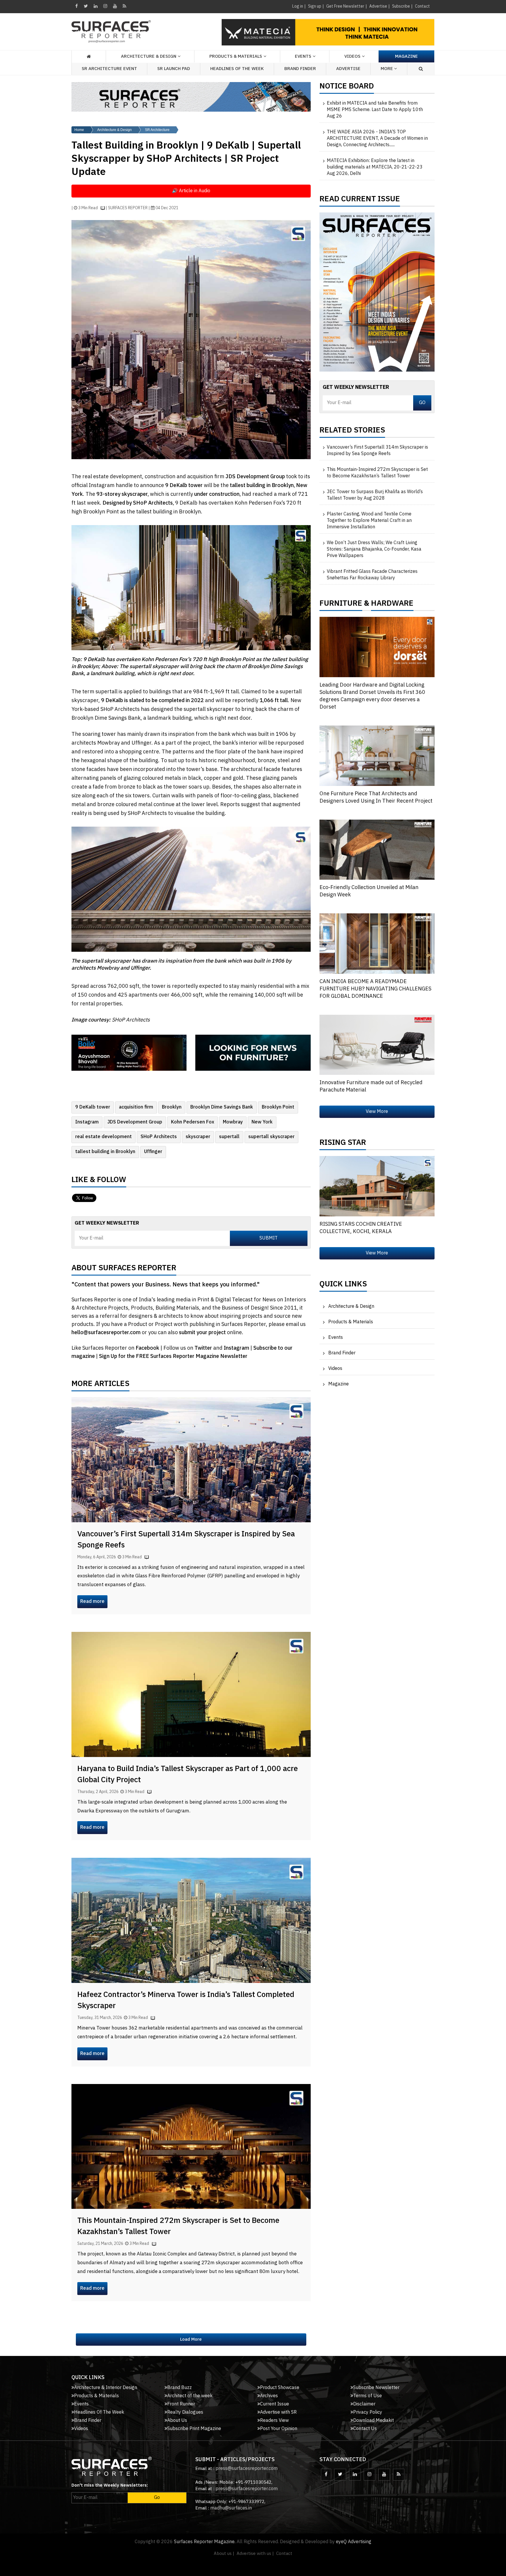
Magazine (406, 56)
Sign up (315, 6)
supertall (229, 1137)
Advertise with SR (278, 2412)
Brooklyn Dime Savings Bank (222, 1107)
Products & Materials (351, 1322)
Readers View (274, 2421)
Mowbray (233, 1122)
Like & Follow (99, 1181)
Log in (298, 6)
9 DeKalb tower (93, 1107)
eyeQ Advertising (354, 2542)
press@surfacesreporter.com (247, 2469)
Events (336, 1338)
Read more (92, 1602)
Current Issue (275, 2404)
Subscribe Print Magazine (194, 2429)
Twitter (204, 1348)
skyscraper (198, 1137)
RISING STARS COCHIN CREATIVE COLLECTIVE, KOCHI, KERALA (361, 1228)
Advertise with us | (255, 2554)
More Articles (100, 1385)
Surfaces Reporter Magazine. (205, 2542)
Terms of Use (367, 2396)
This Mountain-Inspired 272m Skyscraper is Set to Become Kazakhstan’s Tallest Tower (178, 2226)
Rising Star (343, 1144)
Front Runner (181, 2404)
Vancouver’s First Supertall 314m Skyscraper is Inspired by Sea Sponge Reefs (186, 1540)
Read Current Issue (360, 200)
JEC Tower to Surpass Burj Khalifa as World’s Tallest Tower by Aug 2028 (375, 495)
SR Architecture (157, 130)
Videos (352, 56)
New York (262, 1122)
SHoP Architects (159, 1137)
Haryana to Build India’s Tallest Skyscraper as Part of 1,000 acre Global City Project (188, 1774)
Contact (422, 6)
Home (79, 130)
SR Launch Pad (174, 69)
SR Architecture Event (109, 69)
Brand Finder (300, 69)
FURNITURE (341, 605)
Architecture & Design (114, 130)
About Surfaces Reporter (124, 1269)
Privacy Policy (368, 2412)
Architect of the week (190, 2396)
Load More (191, 2339)
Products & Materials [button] (236, 56)
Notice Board (347, 88)
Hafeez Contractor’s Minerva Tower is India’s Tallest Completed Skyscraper (186, 2000)
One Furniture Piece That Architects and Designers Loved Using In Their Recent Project (376, 797)
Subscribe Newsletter (376, 2388)
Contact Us (365, 2429)
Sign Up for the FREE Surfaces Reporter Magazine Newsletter (173, 1356)
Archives (269, 2396)
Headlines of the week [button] (237, 69)
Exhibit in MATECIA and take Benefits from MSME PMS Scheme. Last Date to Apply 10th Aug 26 (375, 110)
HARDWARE (392, 605)
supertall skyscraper (271, 1137)
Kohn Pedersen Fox (193, 1122)
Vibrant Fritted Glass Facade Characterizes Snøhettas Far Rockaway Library (372, 575)
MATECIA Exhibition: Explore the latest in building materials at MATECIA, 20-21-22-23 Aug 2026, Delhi (375, 167)
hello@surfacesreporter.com (106, 1333)
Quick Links (343, 1286)
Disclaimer (364, 2404)
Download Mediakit (373, 2421)
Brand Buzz (180, 2388)
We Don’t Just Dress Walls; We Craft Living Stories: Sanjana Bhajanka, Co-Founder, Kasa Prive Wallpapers (374, 549)
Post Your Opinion (279, 2429)
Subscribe (401, 6)
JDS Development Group (135, 1122)
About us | (224, 2554)
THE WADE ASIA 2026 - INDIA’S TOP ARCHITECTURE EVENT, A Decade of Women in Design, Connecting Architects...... (377, 139)
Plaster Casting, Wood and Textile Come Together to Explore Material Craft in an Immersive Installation (369, 521)
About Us (177, 2421)
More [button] (387, 69)
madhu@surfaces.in (231, 2508)
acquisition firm (136, 1107)
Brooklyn (172, 1107)
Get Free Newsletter (345, 6)
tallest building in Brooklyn (105, 1152)
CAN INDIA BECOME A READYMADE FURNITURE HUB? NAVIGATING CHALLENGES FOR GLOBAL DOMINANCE (375, 989)
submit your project (202, 1333)
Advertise (378, 6)
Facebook (148, 1348)
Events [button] (303, 56)
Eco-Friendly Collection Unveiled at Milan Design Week (369, 891)
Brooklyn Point (278, 1107)
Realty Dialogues (185, 2412)
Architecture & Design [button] (149, 56)
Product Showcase (280, 2388)
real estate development (104, 1137)
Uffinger (153, 1152)
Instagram (87, 1122)
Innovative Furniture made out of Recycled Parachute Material (371, 1086)
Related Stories (352, 432)
